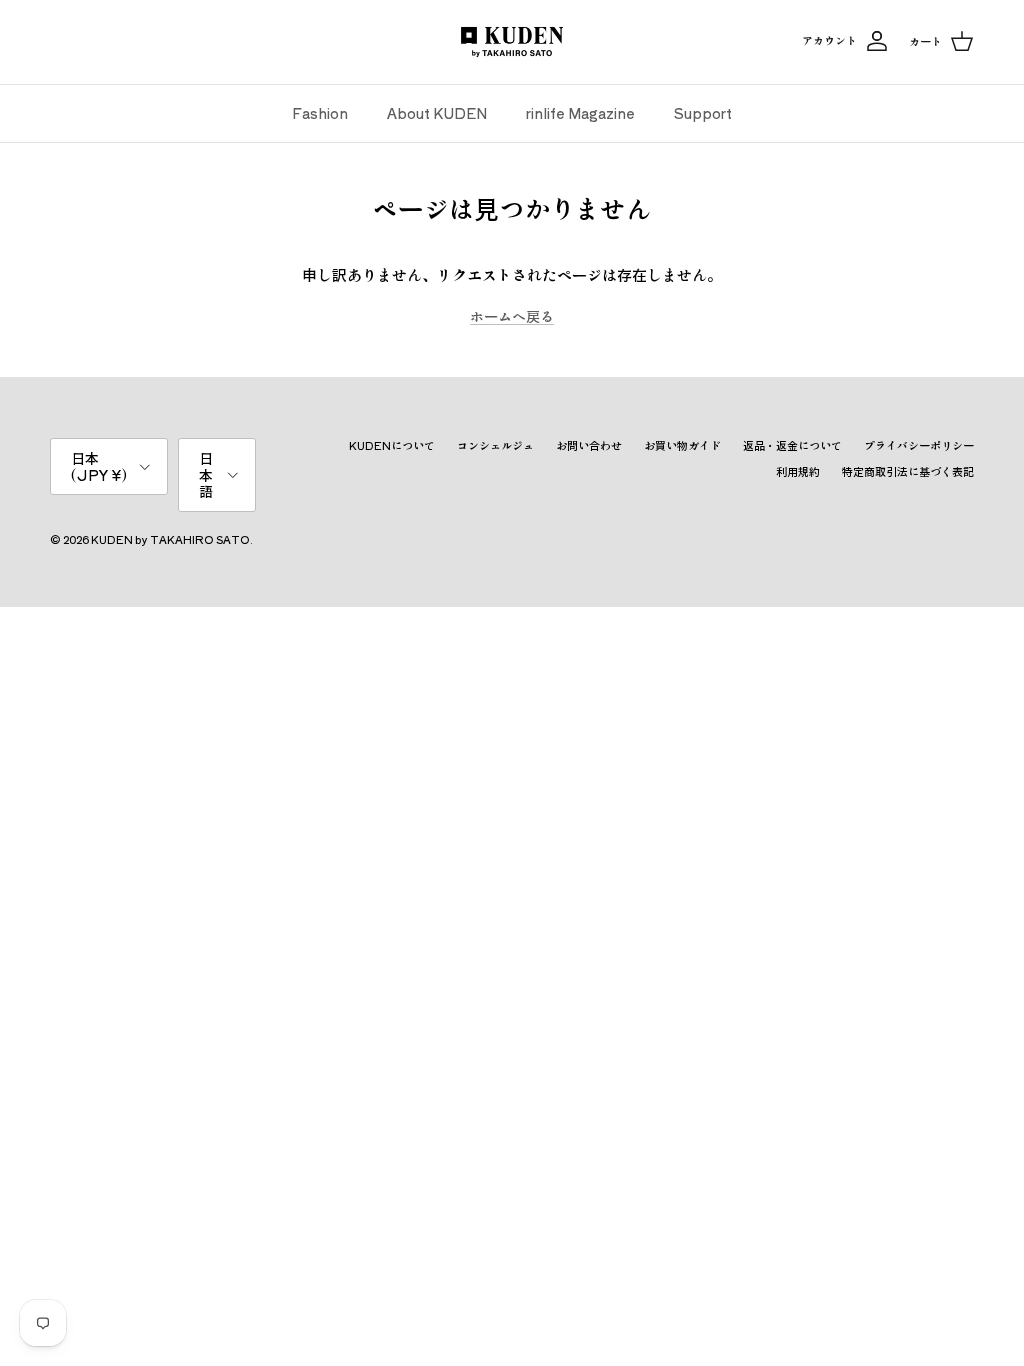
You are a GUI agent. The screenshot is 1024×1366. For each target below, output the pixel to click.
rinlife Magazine (580, 113)
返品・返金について (792, 445)
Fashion (320, 113)
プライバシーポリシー (919, 445)
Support (703, 113)
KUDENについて (392, 445)
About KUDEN (437, 113)
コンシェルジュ (495, 445)
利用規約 (798, 471)
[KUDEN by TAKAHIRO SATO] (512, 42)
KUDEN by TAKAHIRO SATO (170, 539)
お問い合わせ (589, 445)
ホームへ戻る (512, 316)
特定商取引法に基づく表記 (908, 471)
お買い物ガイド (682, 445)
